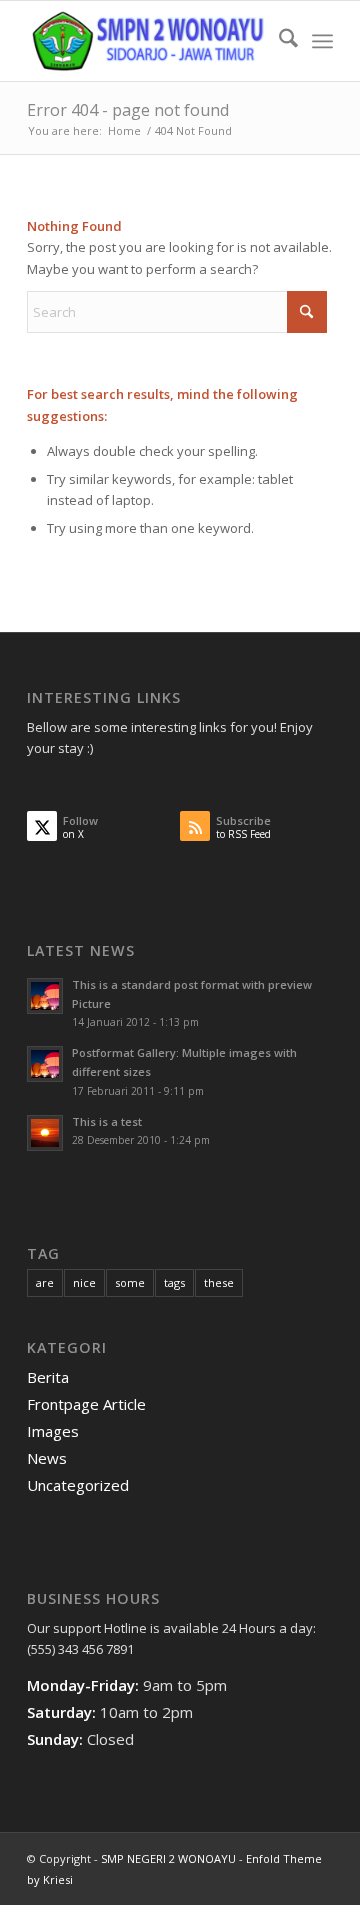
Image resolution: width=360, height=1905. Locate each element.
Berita (48, 1377)
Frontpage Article (86, 1404)
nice (84, 1282)
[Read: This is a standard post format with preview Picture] (45, 996)
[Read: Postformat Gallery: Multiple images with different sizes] (45, 1064)
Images (53, 1431)
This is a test (107, 1121)
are (45, 1282)
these (219, 1282)
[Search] (278, 41)
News (47, 1458)
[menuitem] (278, 41)
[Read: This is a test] (45, 1133)
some (130, 1282)
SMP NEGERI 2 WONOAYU (168, 1858)
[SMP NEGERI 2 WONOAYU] (149, 41)
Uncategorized (78, 1485)
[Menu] (322, 41)
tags (174, 1282)
